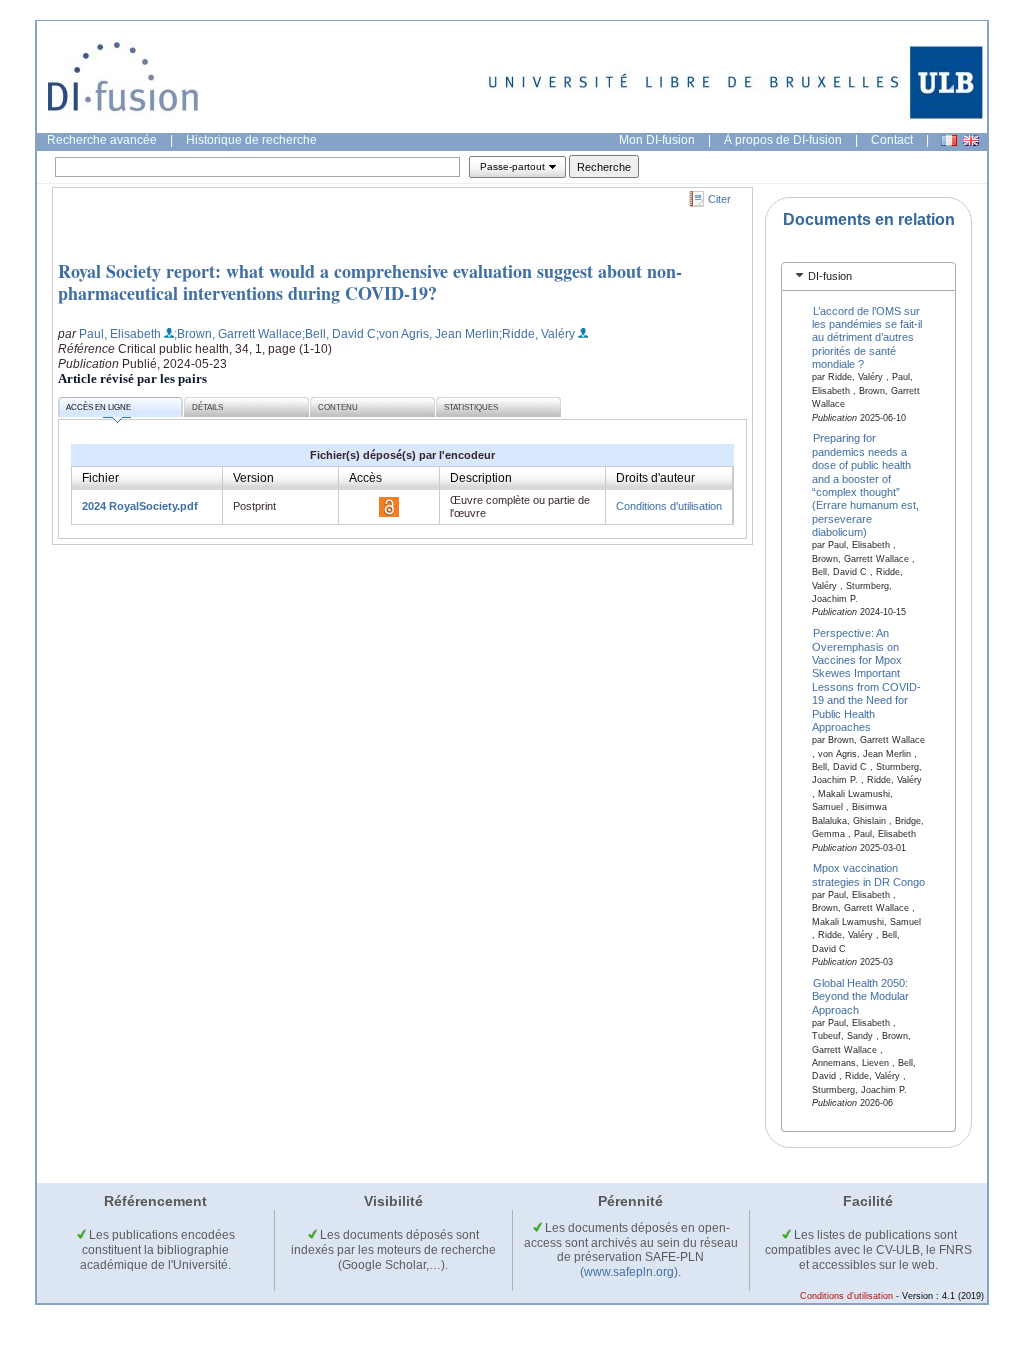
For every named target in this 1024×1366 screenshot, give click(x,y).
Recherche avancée (102, 140)
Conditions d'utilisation (669, 506)
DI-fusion (830, 276)
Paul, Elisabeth (120, 334)
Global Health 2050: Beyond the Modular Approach (860, 995)
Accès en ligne (98, 407)
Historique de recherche (251, 140)
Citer (719, 199)
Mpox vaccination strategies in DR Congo (868, 874)
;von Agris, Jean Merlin (437, 334)
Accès (365, 478)
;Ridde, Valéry (537, 334)
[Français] (949, 140)
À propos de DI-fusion (783, 140)
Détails (207, 407)
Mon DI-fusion (657, 140)
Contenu (338, 407)
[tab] (868, 276)
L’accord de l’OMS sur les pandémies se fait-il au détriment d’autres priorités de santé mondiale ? (867, 337)
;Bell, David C (339, 334)
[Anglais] (971, 140)
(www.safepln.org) (629, 1272)
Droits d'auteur (655, 478)
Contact (892, 140)
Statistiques (471, 407)
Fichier (100, 478)
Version (253, 478)
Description (481, 478)
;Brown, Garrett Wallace (238, 334)
